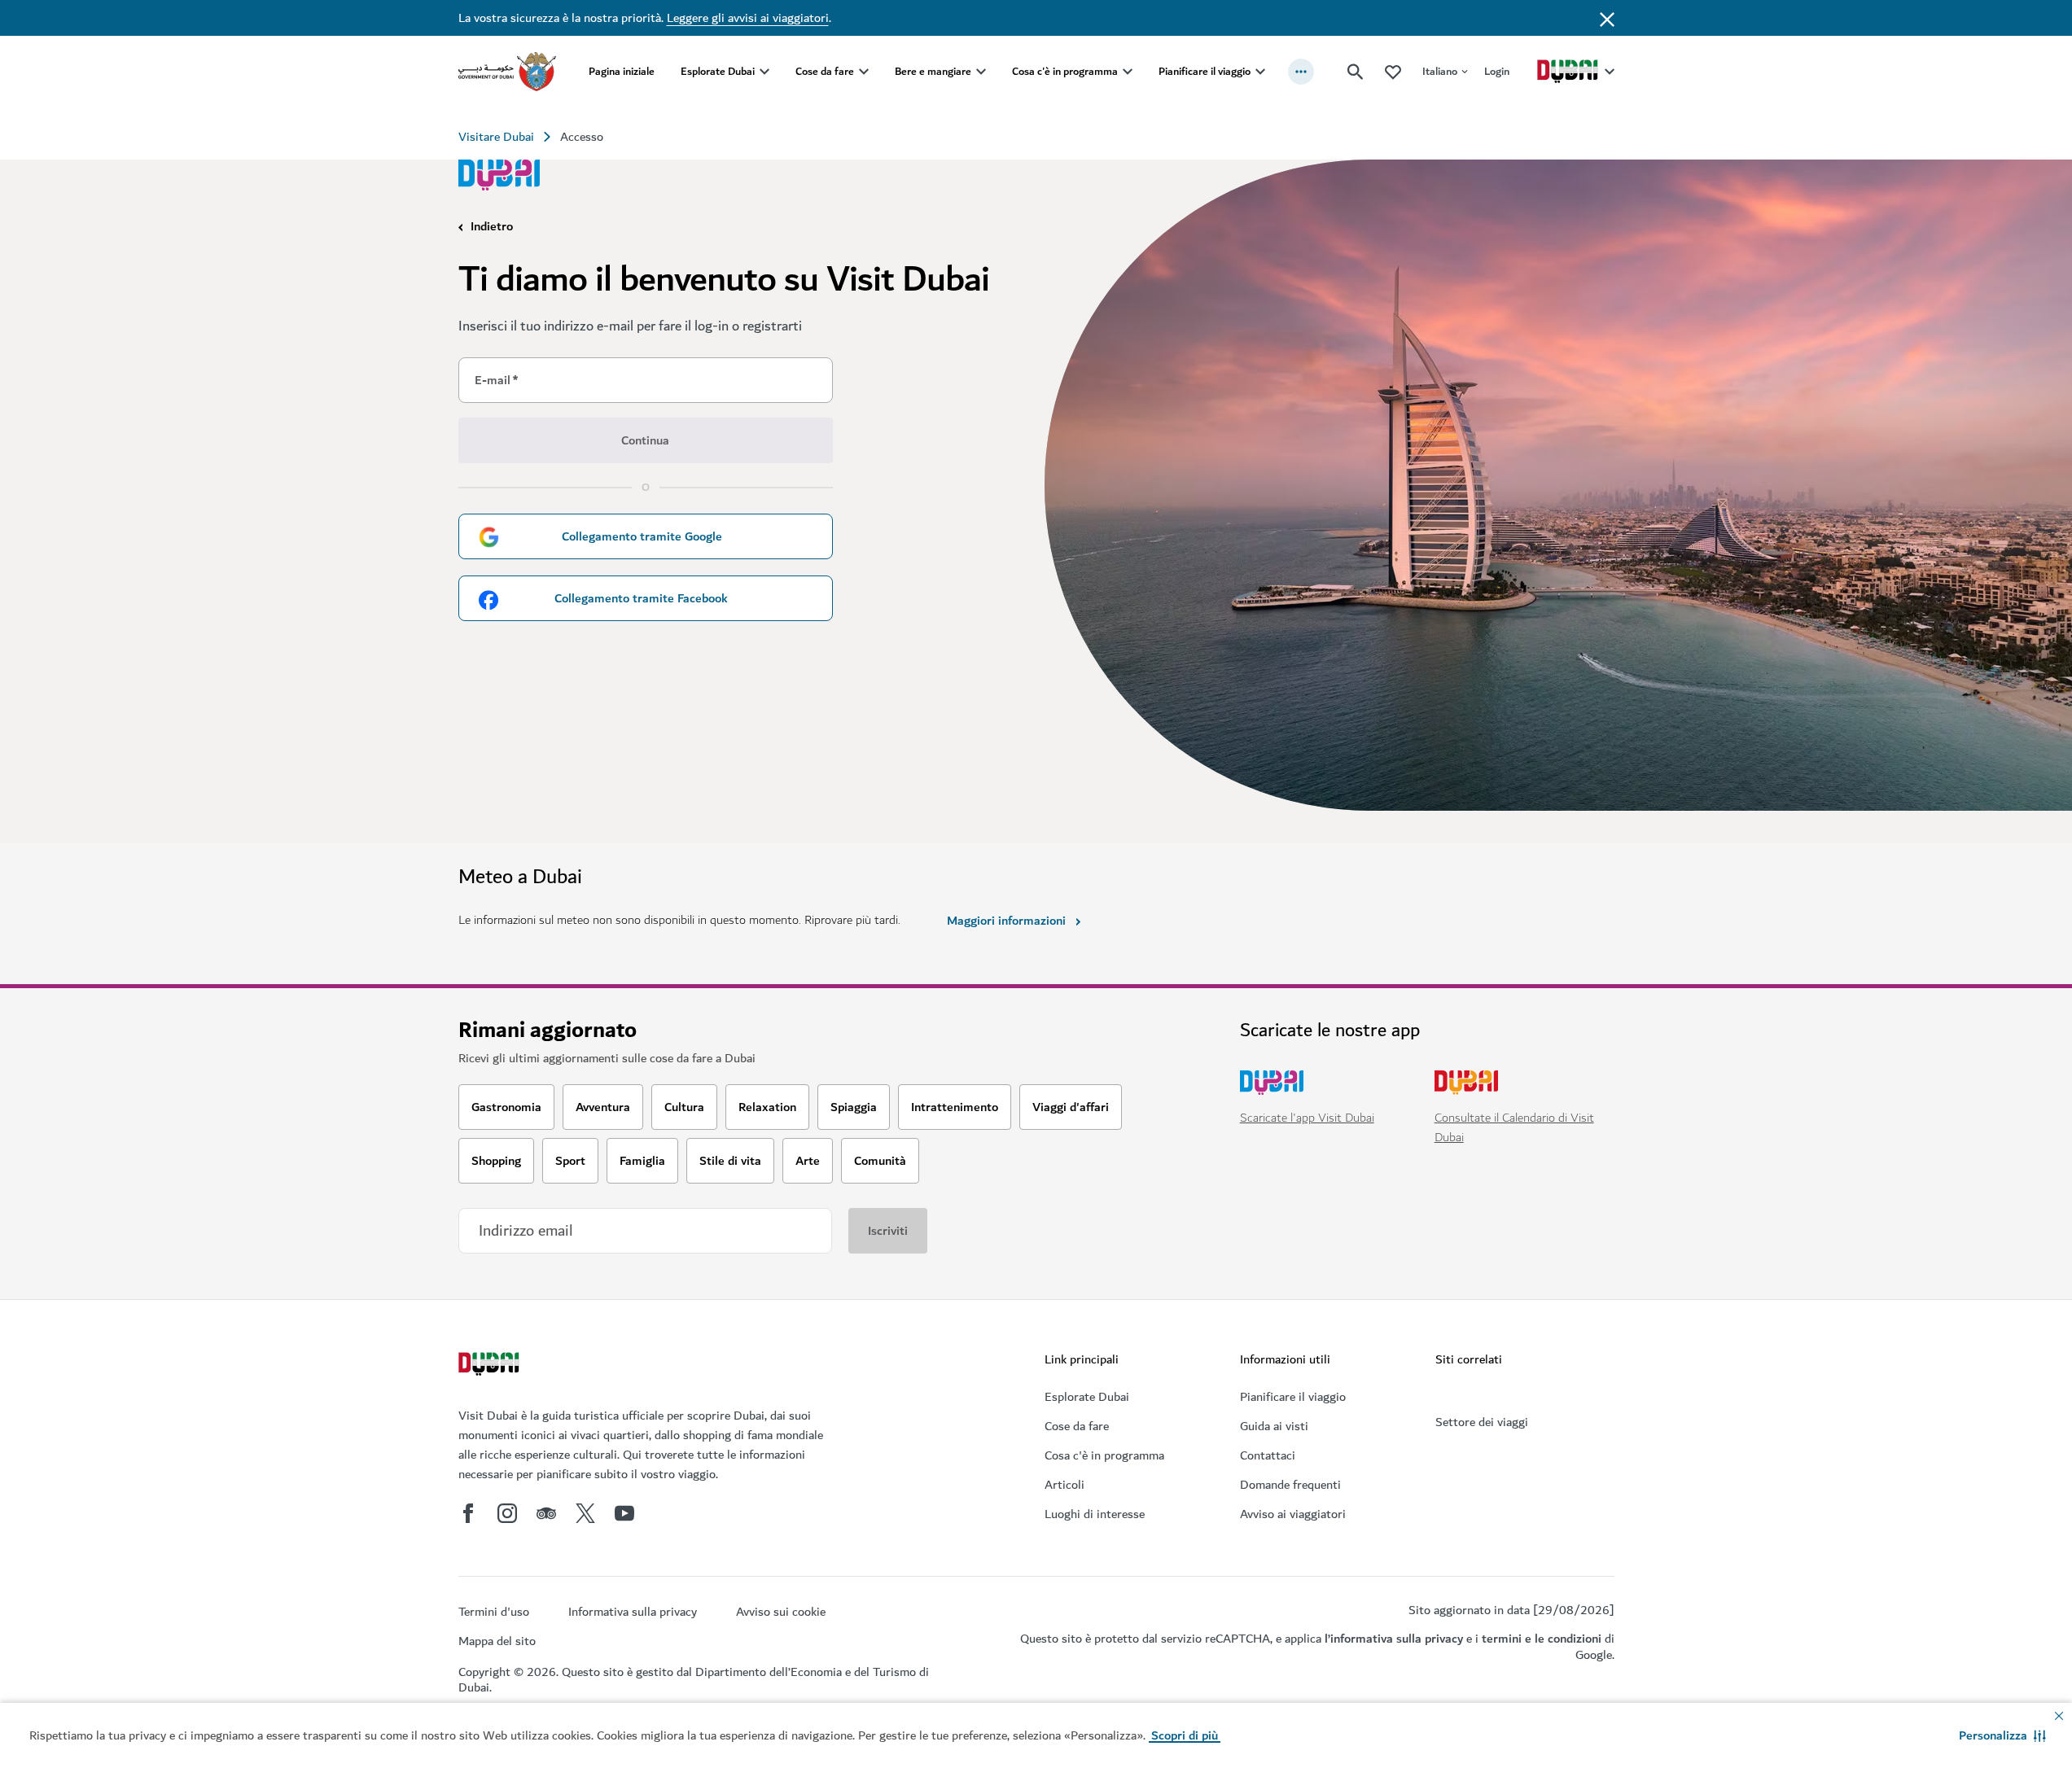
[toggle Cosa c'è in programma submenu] (1128, 72)
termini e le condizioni (1542, 1639)
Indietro (492, 226)
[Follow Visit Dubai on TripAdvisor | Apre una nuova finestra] (546, 1513)
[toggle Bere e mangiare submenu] (981, 72)
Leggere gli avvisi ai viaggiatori (748, 18)
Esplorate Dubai (718, 71)
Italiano (1440, 71)
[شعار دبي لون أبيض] (491, 1366)
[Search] (1356, 72)
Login (1497, 71)
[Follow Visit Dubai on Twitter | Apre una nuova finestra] (585, 1513)
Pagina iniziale (622, 71)
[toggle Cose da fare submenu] (864, 72)
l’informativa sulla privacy (1394, 1639)
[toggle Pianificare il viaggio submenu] (1260, 72)
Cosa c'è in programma (1065, 71)
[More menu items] (1301, 72)
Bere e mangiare (933, 71)
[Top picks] (1393, 71)
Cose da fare (825, 71)
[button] (2002, 1735)
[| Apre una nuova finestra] (507, 1513)
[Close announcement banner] (1607, 18)
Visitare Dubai (496, 137)
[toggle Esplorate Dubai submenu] (764, 72)
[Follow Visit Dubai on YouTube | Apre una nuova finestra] (624, 1513)
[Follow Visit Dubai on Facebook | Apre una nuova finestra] (468, 1513)
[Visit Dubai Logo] (499, 175)
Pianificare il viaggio (1205, 71)
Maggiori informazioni (1006, 921)
